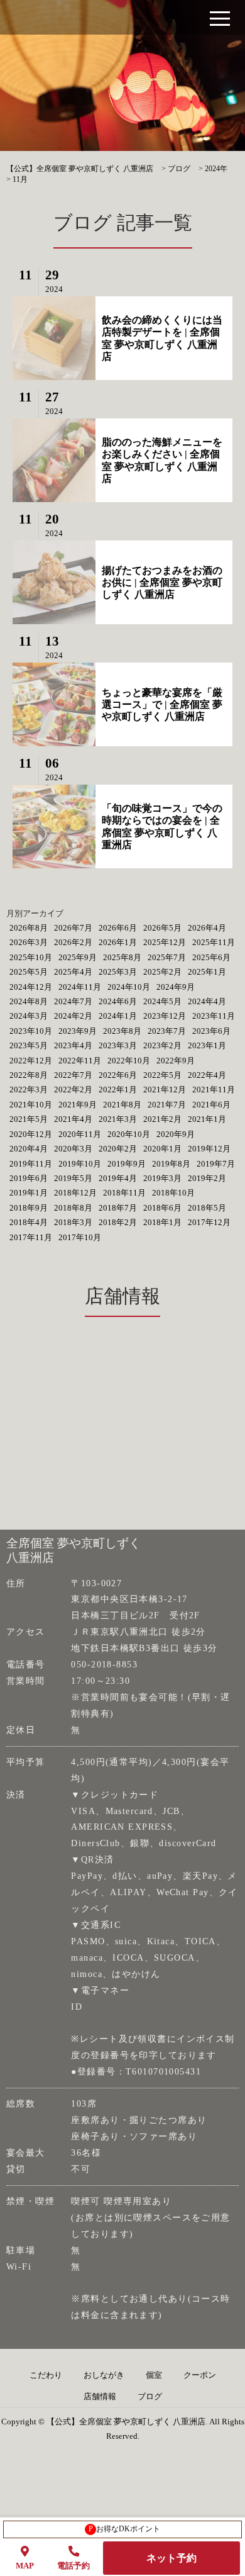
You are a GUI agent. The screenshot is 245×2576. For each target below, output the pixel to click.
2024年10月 (129, 987)
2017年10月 (80, 1237)
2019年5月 (73, 1178)
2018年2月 (118, 1222)
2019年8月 (171, 1164)
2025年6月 (211, 957)
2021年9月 (78, 1105)
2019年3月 (162, 1178)
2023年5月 (29, 1045)
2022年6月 (118, 1075)
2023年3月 (118, 1045)
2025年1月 (207, 972)
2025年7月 (167, 957)
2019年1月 (29, 1193)
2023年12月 (165, 1016)
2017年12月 (209, 1222)
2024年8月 (29, 1001)
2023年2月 (162, 1045)
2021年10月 (31, 1105)
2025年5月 (29, 972)
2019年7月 (216, 1164)
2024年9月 (176, 987)
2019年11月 (31, 1164)
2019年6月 (29, 1178)
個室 (154, 2375)
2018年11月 (124, 1193)
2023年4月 (73, 1045)
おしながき (104, 2375)
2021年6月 (211, 1105)
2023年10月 (31, 1031)
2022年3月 (29, 1089)
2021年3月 (118, 1119)
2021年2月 (162, 1119)
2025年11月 (214, 942)
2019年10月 (80, 1164)
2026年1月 (118, 942)
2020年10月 (129, 1134)
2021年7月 (167, 1105)
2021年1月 (207, 1119)
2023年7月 (167, 1031)
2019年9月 (127, 1164)
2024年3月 (29, 1016)
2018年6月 (162, 1208)
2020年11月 (80, 1134)
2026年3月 (29, 942)
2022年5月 (162, 1075)
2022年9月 (176, 1061)
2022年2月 (73, 1089)
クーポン (200, 2375)
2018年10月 (173, 1193)
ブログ (150, 2397)
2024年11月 (80, 987)
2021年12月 (165, 1089)
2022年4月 (207, 1075)
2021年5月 (29, 1119)
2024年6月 (118, 1001)
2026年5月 (162, 928)
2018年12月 (75, 1193)
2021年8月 (122, 1105)
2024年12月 (31, 987)
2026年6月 (118, 928)
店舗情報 (100, 2397)
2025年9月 (78, 957)
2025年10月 (31, 957)
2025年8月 (122, 957)
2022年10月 (129, 1061)
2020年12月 (31, 1134)
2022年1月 (118, 1089)
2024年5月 (162, 1001)
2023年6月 (211, 1031)
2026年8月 (29, 928)
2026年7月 (73, 928)
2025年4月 (73, 972)
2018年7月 (118, 1208)
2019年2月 (207, 1178)
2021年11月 (214, 1089)
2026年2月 (73, 942)
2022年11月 (80, 1061)
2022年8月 (29, 1075)
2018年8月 (73, 1208)
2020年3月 (73, 1149)
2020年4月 (29, 1149)
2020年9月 (176, 1134)
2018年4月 (29, 1222)
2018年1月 (162, 1222)
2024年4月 (207, 1001)
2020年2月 (118, 1149)
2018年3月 (73, 1222)
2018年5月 (207, 1208)
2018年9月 (29, 1208)
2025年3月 (118, 972)
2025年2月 (162, 972)
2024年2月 (73, 1016)
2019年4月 (118, 1178)
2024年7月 (73, 1001)
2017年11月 (31, 1237)
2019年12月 (209, 1149)
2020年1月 (162, 1149)
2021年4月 (73, 1119)
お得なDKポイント (125, 2529)
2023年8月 (122, 1031)
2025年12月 (165, 942)
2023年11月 (214, 1016)
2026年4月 (207, 928)
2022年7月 (73, 1075)
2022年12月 (31, 1061)
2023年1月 (207, 1045)
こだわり (46, 2375)
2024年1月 (118, 1016)
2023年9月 (78, 1031)
